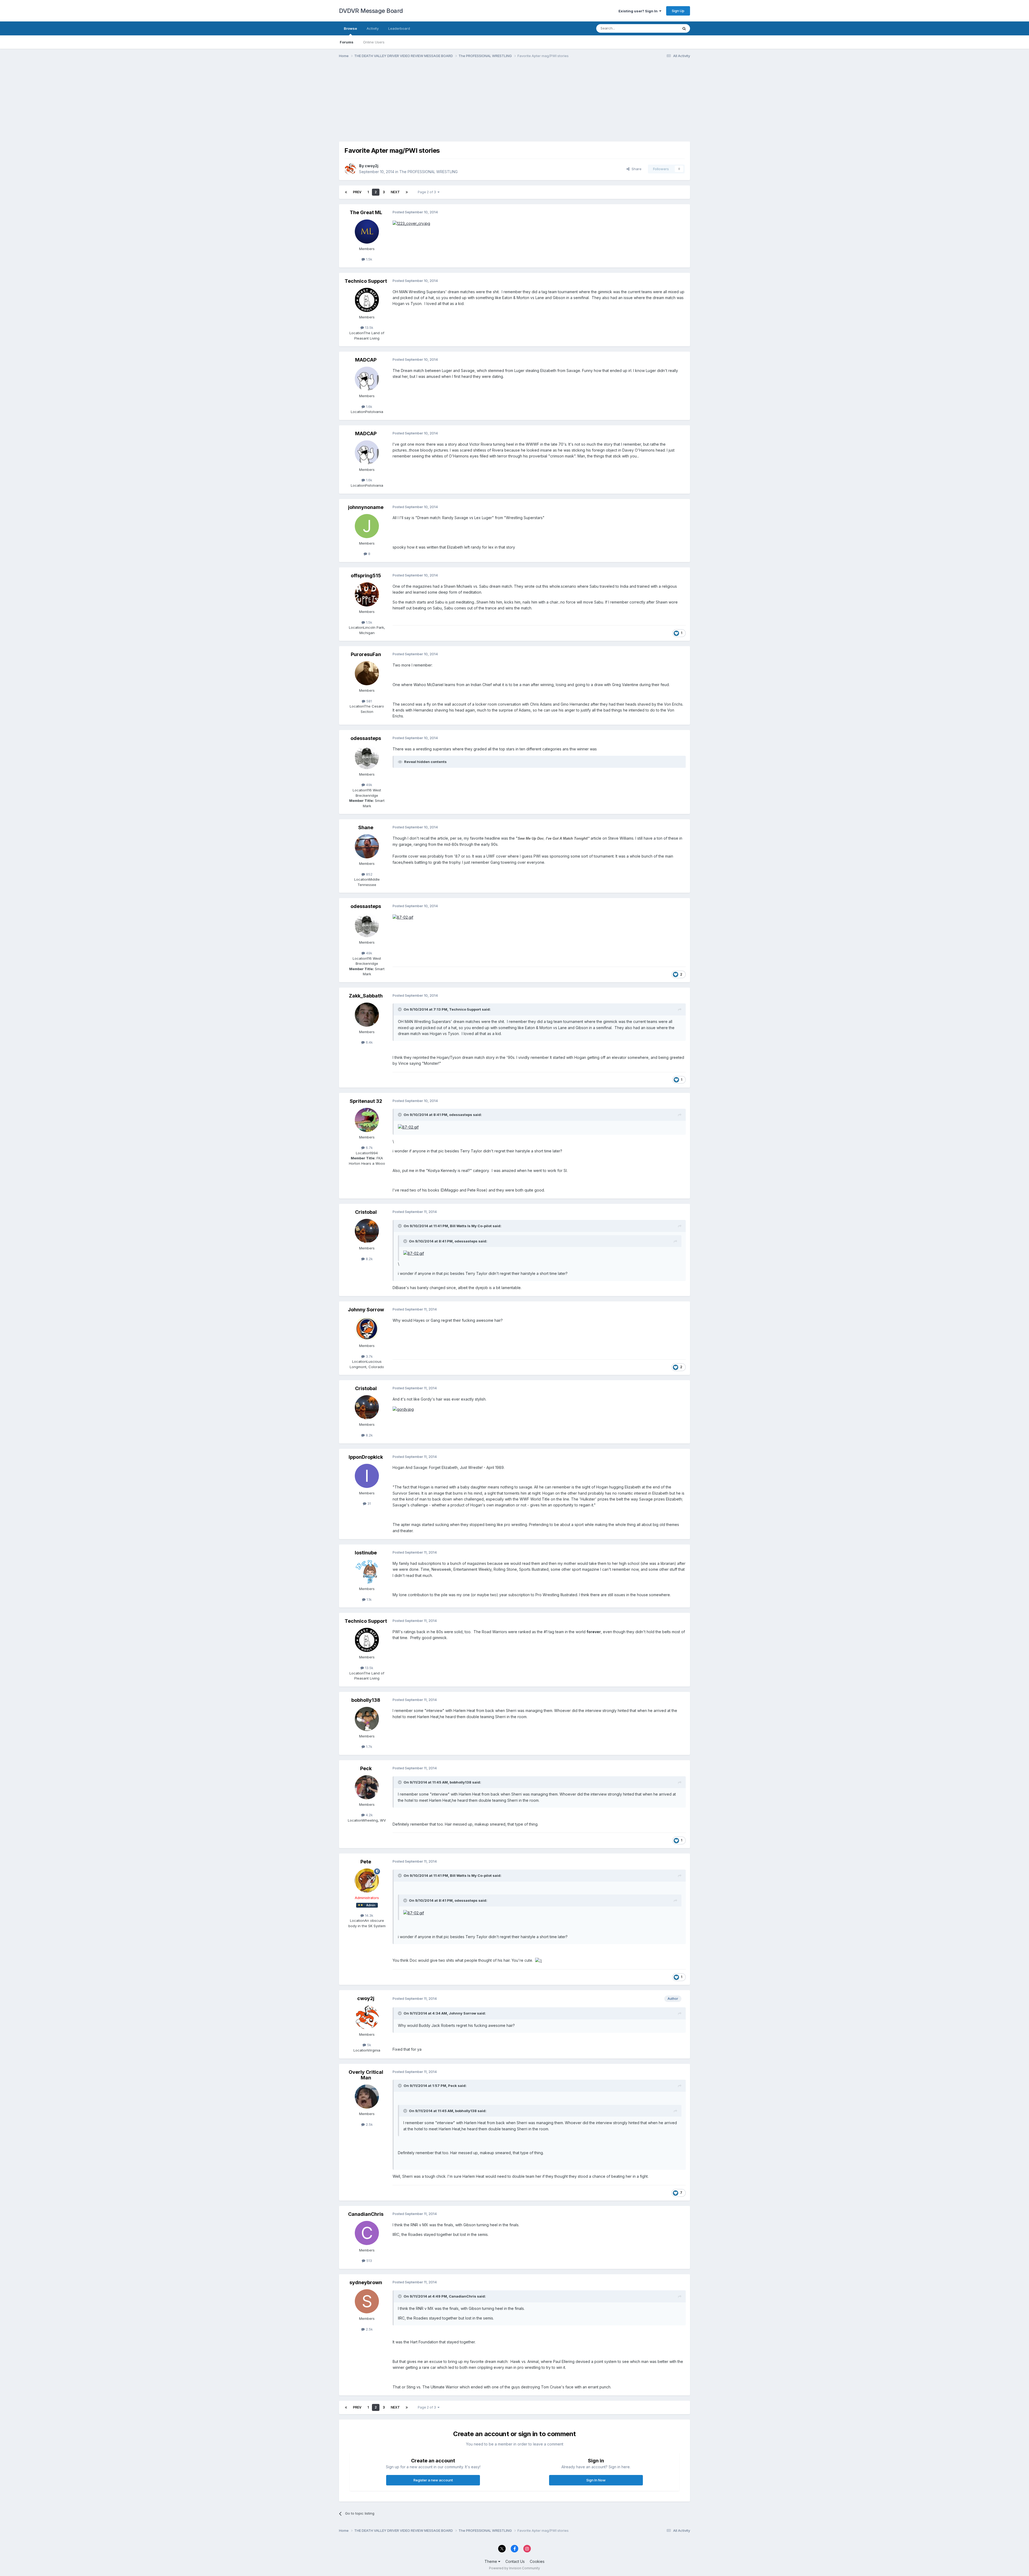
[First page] (346, 192)
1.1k (369, 1599)
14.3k (369, 1915)
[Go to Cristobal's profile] (367, 1231)
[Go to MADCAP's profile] (367, 379)
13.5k (369, 327)
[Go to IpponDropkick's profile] (367, 1476)
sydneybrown (366, 2282)
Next (395, 192)
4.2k (369, 1815)
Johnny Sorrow (366, 1310)
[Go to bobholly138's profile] (367, 1719)
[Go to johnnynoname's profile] (367, 526)
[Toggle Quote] (400, 1009)
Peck (366, 1768)
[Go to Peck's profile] (367, 1787)
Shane (366, 827)
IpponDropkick (366, 1457)
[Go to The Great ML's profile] (367, 232)
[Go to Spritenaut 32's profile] (367, 1120)
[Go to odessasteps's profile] (367, 757)
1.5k (369, 259)
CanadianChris (366, 2214)
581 (369, 701)
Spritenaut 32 (366, 1101)
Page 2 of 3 (428, 192)
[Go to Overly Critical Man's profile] (367, 2097)
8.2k (369, 1259)
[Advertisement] (437, 104)
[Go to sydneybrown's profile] (367, 2301)
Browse (350, 28)
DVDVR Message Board (371, 11)
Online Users (374, 42)
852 (369, 874)
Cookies (537, 2561)
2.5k (369, 2124)
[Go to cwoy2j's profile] (350, 169)
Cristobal (366, 1212)
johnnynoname (366, 507)
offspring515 (366, 576)
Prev (357, 192)
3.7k (369, 1356)
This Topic (663, 28)
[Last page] (407, 192)
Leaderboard (399, 28)
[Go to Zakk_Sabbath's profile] (367, 1015)
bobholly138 (366, 1700)
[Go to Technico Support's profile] (367, 300)
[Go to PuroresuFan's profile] (367, 673)
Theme (491, 2561)
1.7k (369, 1747)
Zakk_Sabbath (366, 996)
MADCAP (366, 360)
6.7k (369, 1148)
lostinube (366, 1553)
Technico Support (366, 281)
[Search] (684, 28)
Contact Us (515, 2561)
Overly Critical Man (366, 2075)
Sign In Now (596, 2480)
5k (369, 2045)
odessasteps (366, 738)
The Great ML (366, 212)
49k (369, 785)
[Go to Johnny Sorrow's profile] (367, 1328)
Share (635, 169)
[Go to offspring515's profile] (367, 594)
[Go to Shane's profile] (367, 846)
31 (369, 1503)
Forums (347, 42)
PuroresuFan (366, 654)
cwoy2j (372, 166)
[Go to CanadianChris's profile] (367, 2233)
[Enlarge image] (411, 223)
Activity (373, 28)
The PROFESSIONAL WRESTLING (428, 172)
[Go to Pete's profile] (367, 1881)
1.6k (369, 407)
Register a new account (433, 2480)
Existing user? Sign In (639, 11)
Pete (366, 1862)
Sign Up (678, 11)
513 (369, 2261)
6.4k (369, 1042)
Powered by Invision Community (514, 2568)
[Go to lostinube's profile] (367, 1572)
